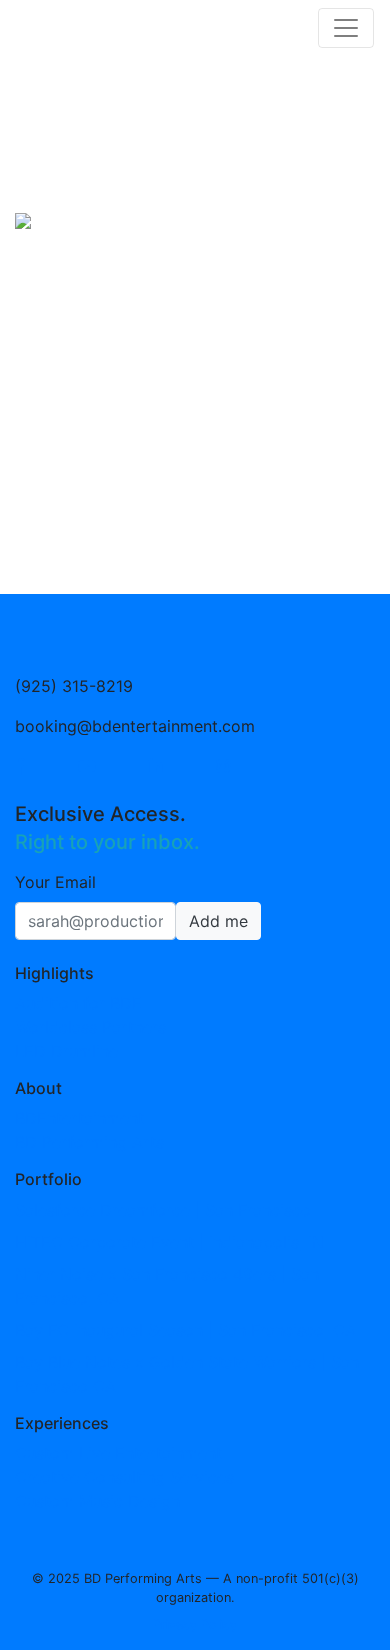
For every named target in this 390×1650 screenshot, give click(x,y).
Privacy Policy (171, 1502)
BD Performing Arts (89, 1142)
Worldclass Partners (90, 1027)
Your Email (55, 882)
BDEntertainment (79, 1118)
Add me (218, 921)
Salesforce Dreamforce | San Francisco (163, 1210)
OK (313, 1590)
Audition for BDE (78, 1003)
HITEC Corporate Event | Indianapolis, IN (169, 1242)
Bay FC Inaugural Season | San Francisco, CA (185, 1330)
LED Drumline (66, 1051)
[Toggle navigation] (346, 28)
